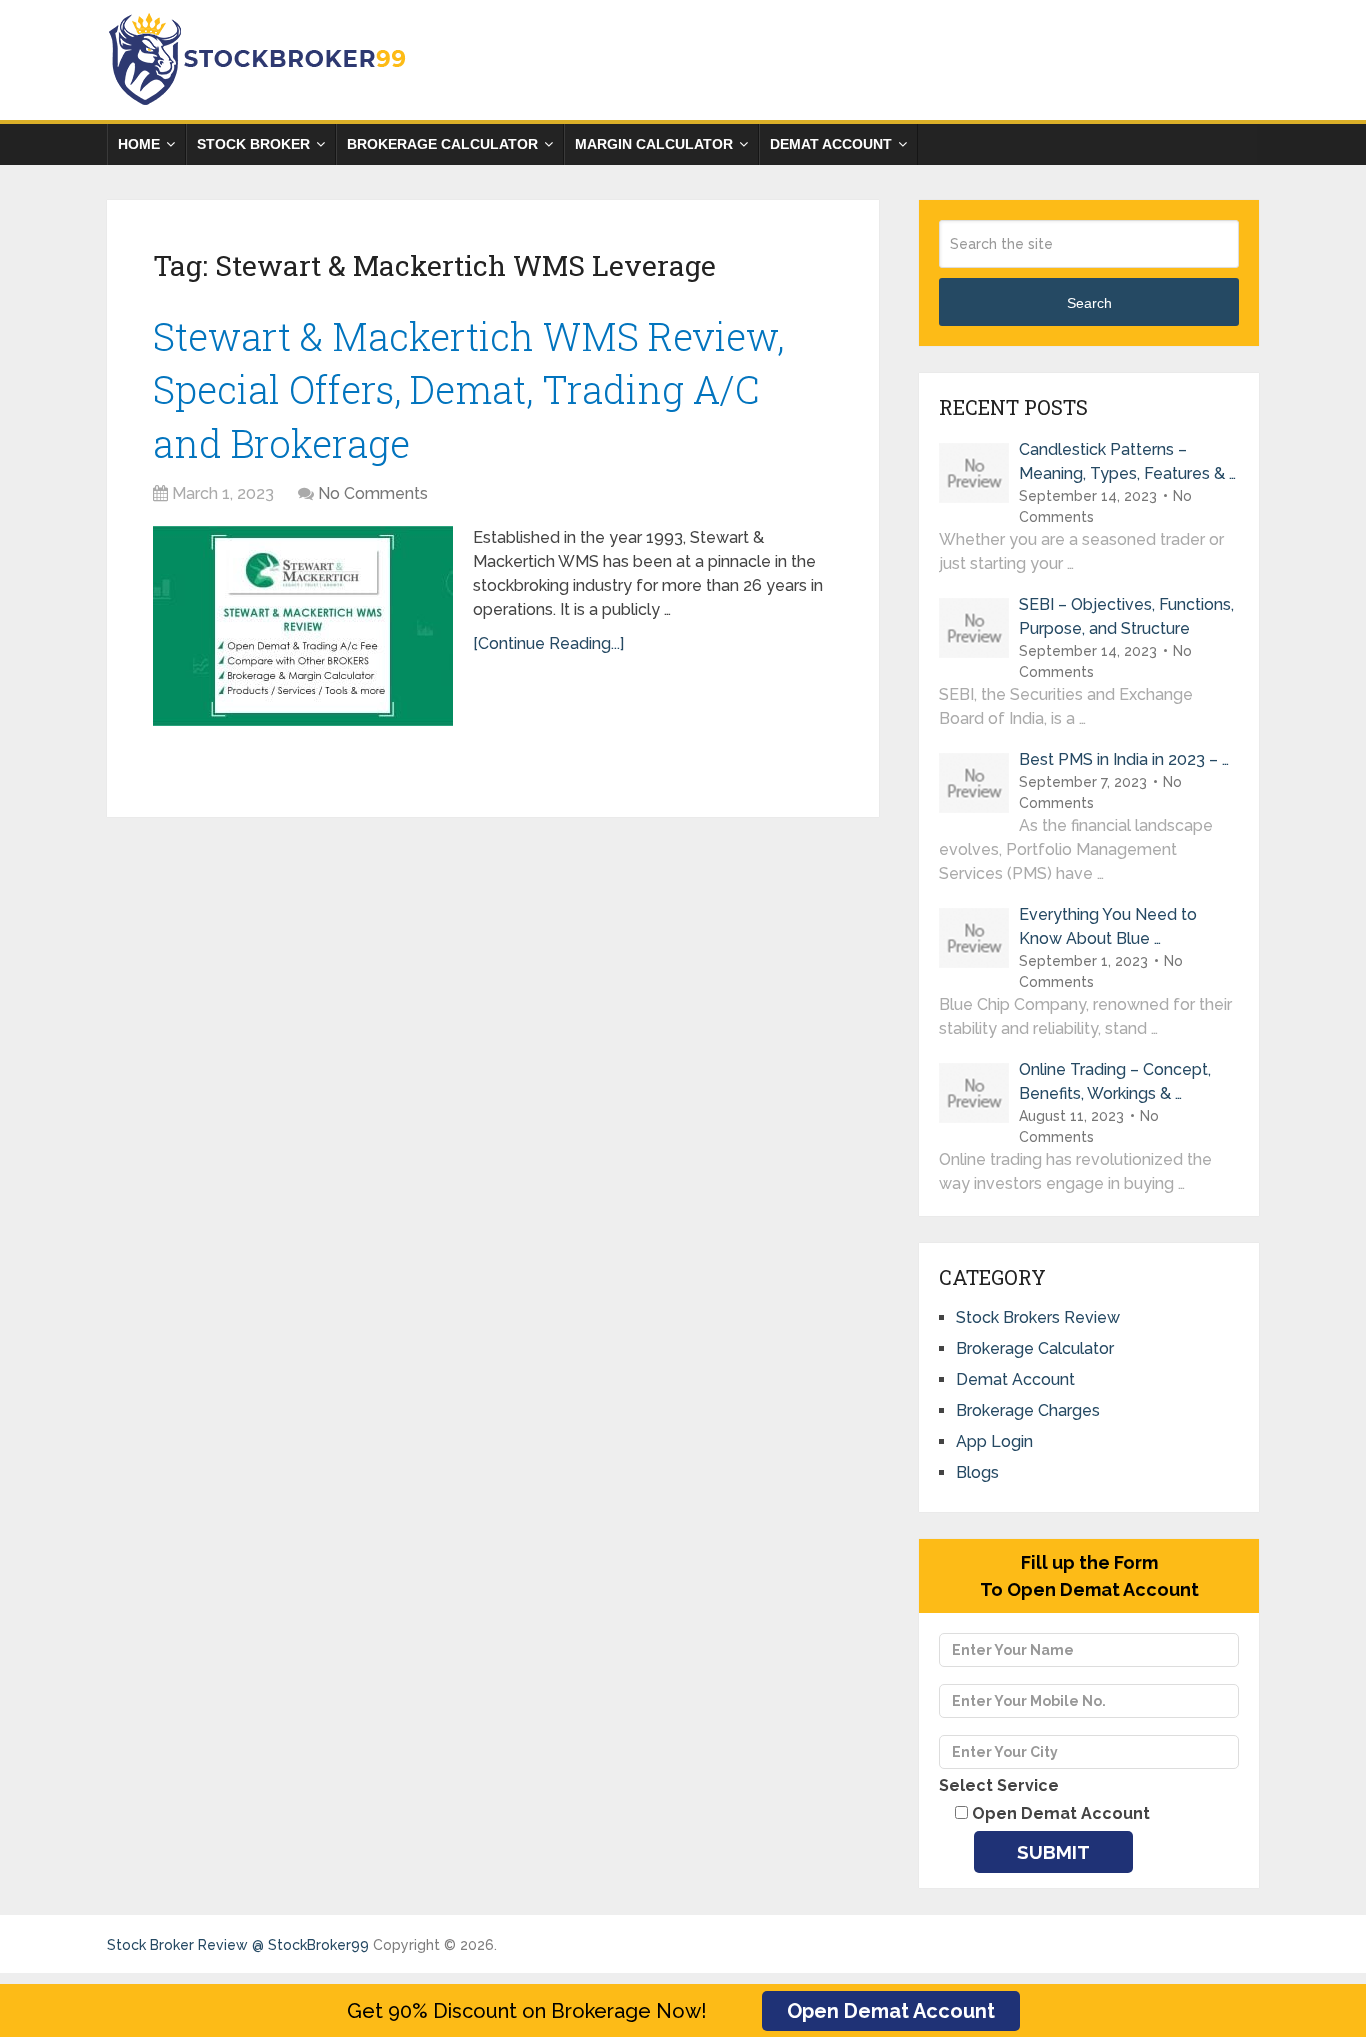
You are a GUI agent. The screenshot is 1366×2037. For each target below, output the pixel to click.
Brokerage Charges (1028, 1410)
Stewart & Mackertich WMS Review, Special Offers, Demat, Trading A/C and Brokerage (468, 389)
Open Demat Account (891, 2011)
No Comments (373, 493)
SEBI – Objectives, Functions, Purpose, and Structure (1126, 616)
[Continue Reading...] (548, 643)
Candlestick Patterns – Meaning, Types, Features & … (1127, 461)
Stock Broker (253, 144)
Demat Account (831, 144)
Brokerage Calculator (442, 144)
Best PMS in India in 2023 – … (1124, 759)
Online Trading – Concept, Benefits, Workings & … (1115, 1081)
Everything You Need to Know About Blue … (1108, 926)
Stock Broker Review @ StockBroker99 (238, 1945)
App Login (994, 1441)
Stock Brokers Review (1038, 1317)
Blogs (977, 1472)
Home (139, 144)
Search (1089, 303)
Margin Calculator (654, 144)
